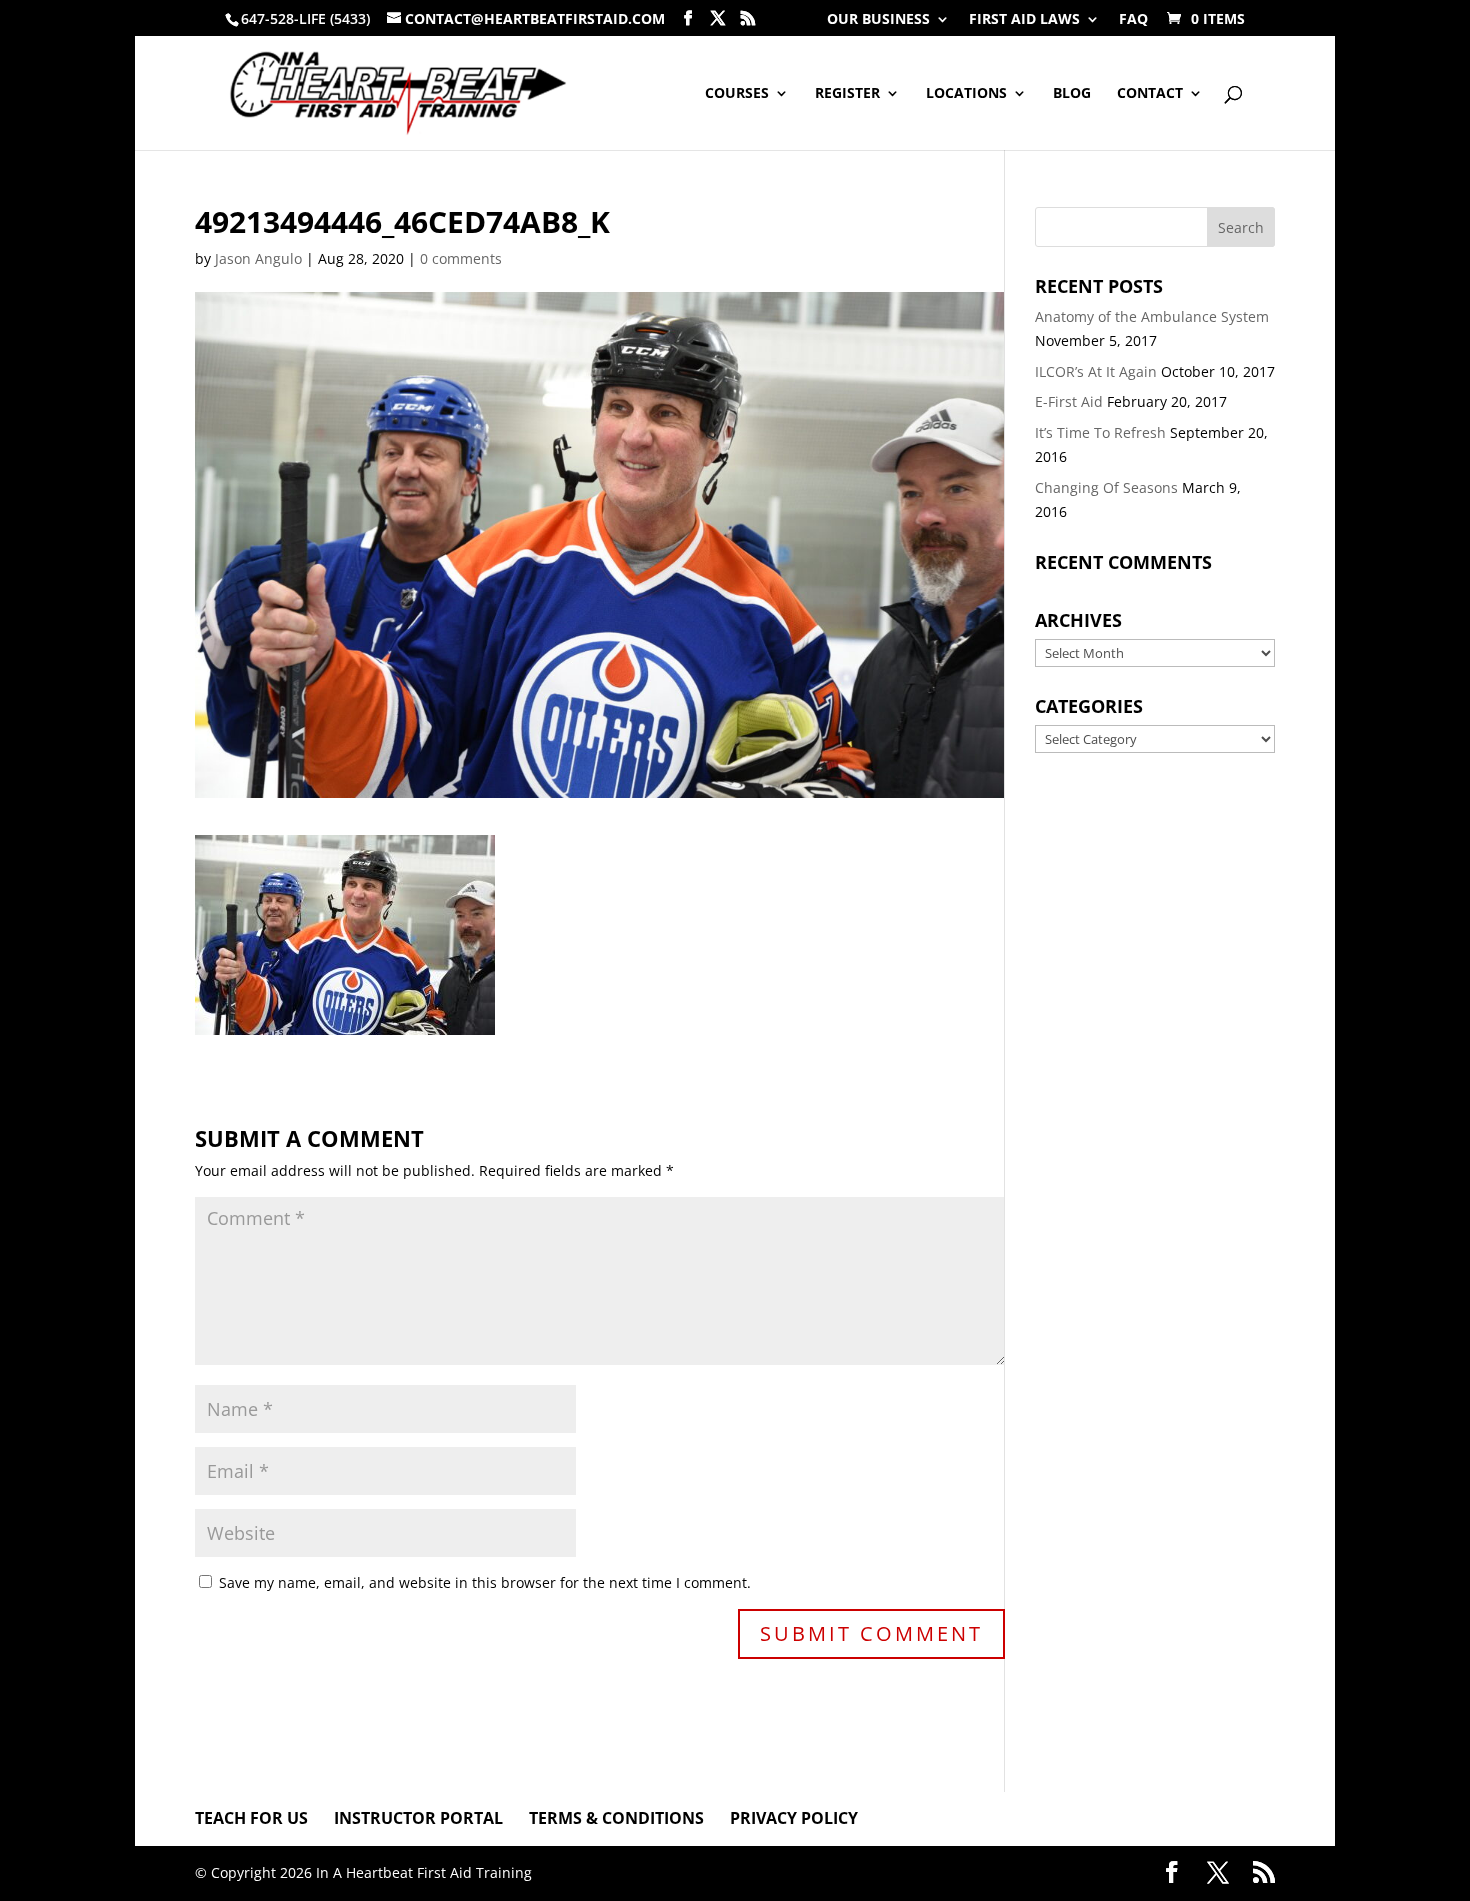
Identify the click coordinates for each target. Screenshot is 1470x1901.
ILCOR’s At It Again (1096, 371)
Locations (966, 94)
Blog (1072, 94)
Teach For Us (251, 1818)
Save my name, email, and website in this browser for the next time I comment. (485, 1582)
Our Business (878, 20)
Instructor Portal (418, 1818)
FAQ (1133, 20)
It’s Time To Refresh (1100, 432)
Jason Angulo (258, 258)
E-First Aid (1069, 401)
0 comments (461, 258)
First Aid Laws (1024, 20)
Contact (1150, 94)
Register (847, 94)
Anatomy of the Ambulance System (1152, 316)
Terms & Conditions (616, 1818)
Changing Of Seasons (1106, 487)
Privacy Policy (794, 1818)
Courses (737, 94)
